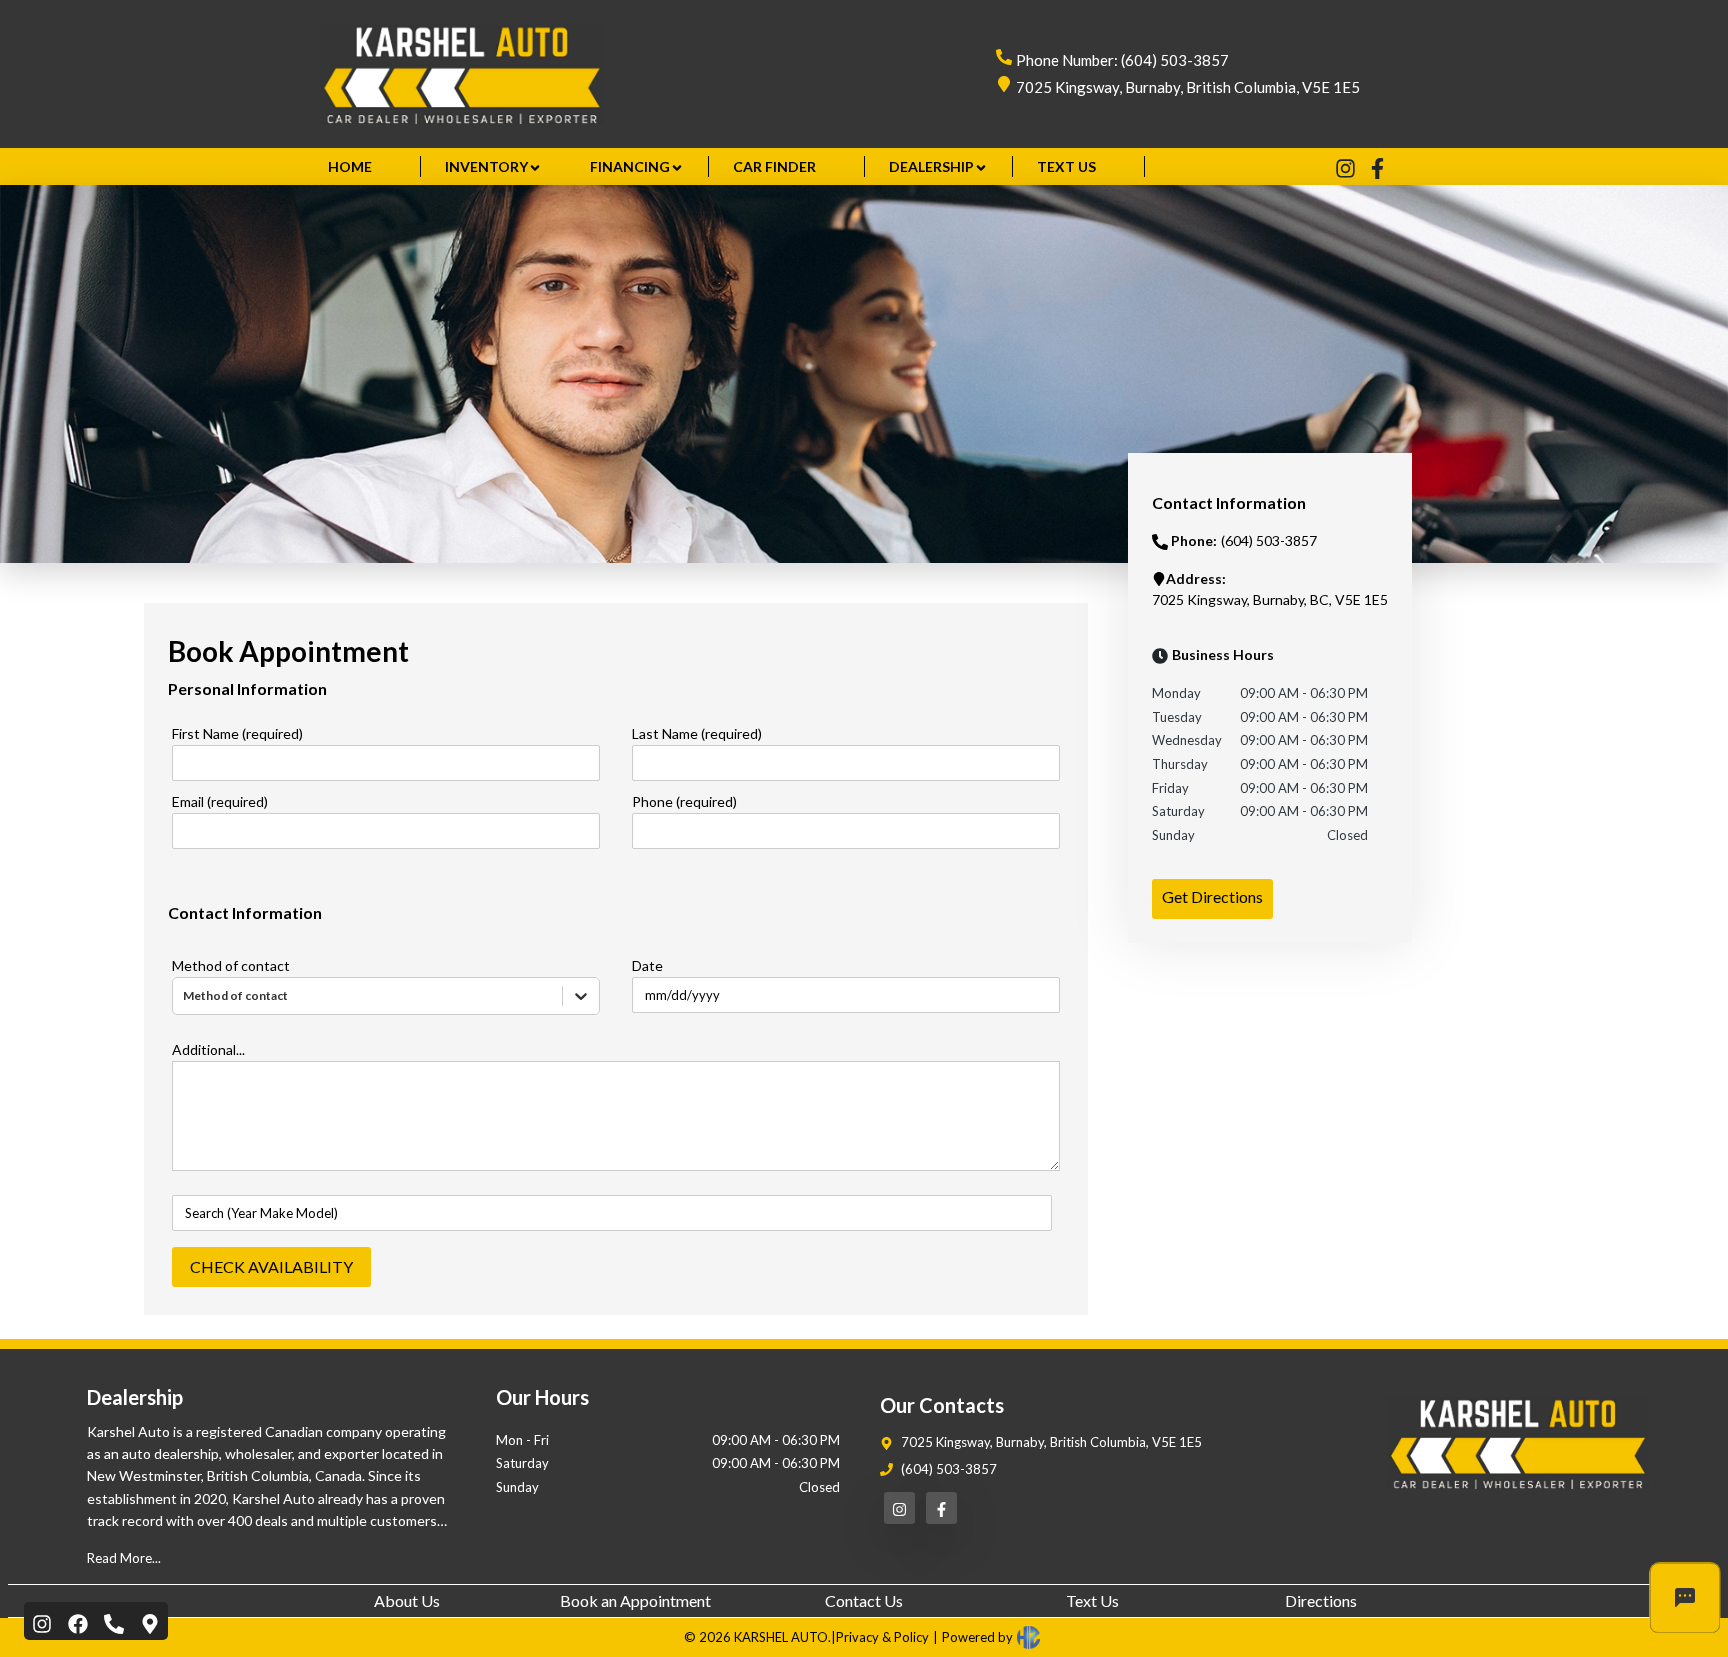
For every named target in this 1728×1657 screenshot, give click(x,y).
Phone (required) (684, 801)
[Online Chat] (1685, 1598)
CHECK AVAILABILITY (271, 1266)
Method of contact (231, 965)
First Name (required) (237, 733)
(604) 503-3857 (949, 1469)
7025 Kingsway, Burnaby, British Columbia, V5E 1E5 (1188, 87)
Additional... (208, 1049)
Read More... (124, 1558)
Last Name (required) (697, 733)
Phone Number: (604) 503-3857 (1122, 60)
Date (647, 965)
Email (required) (220, 801)
